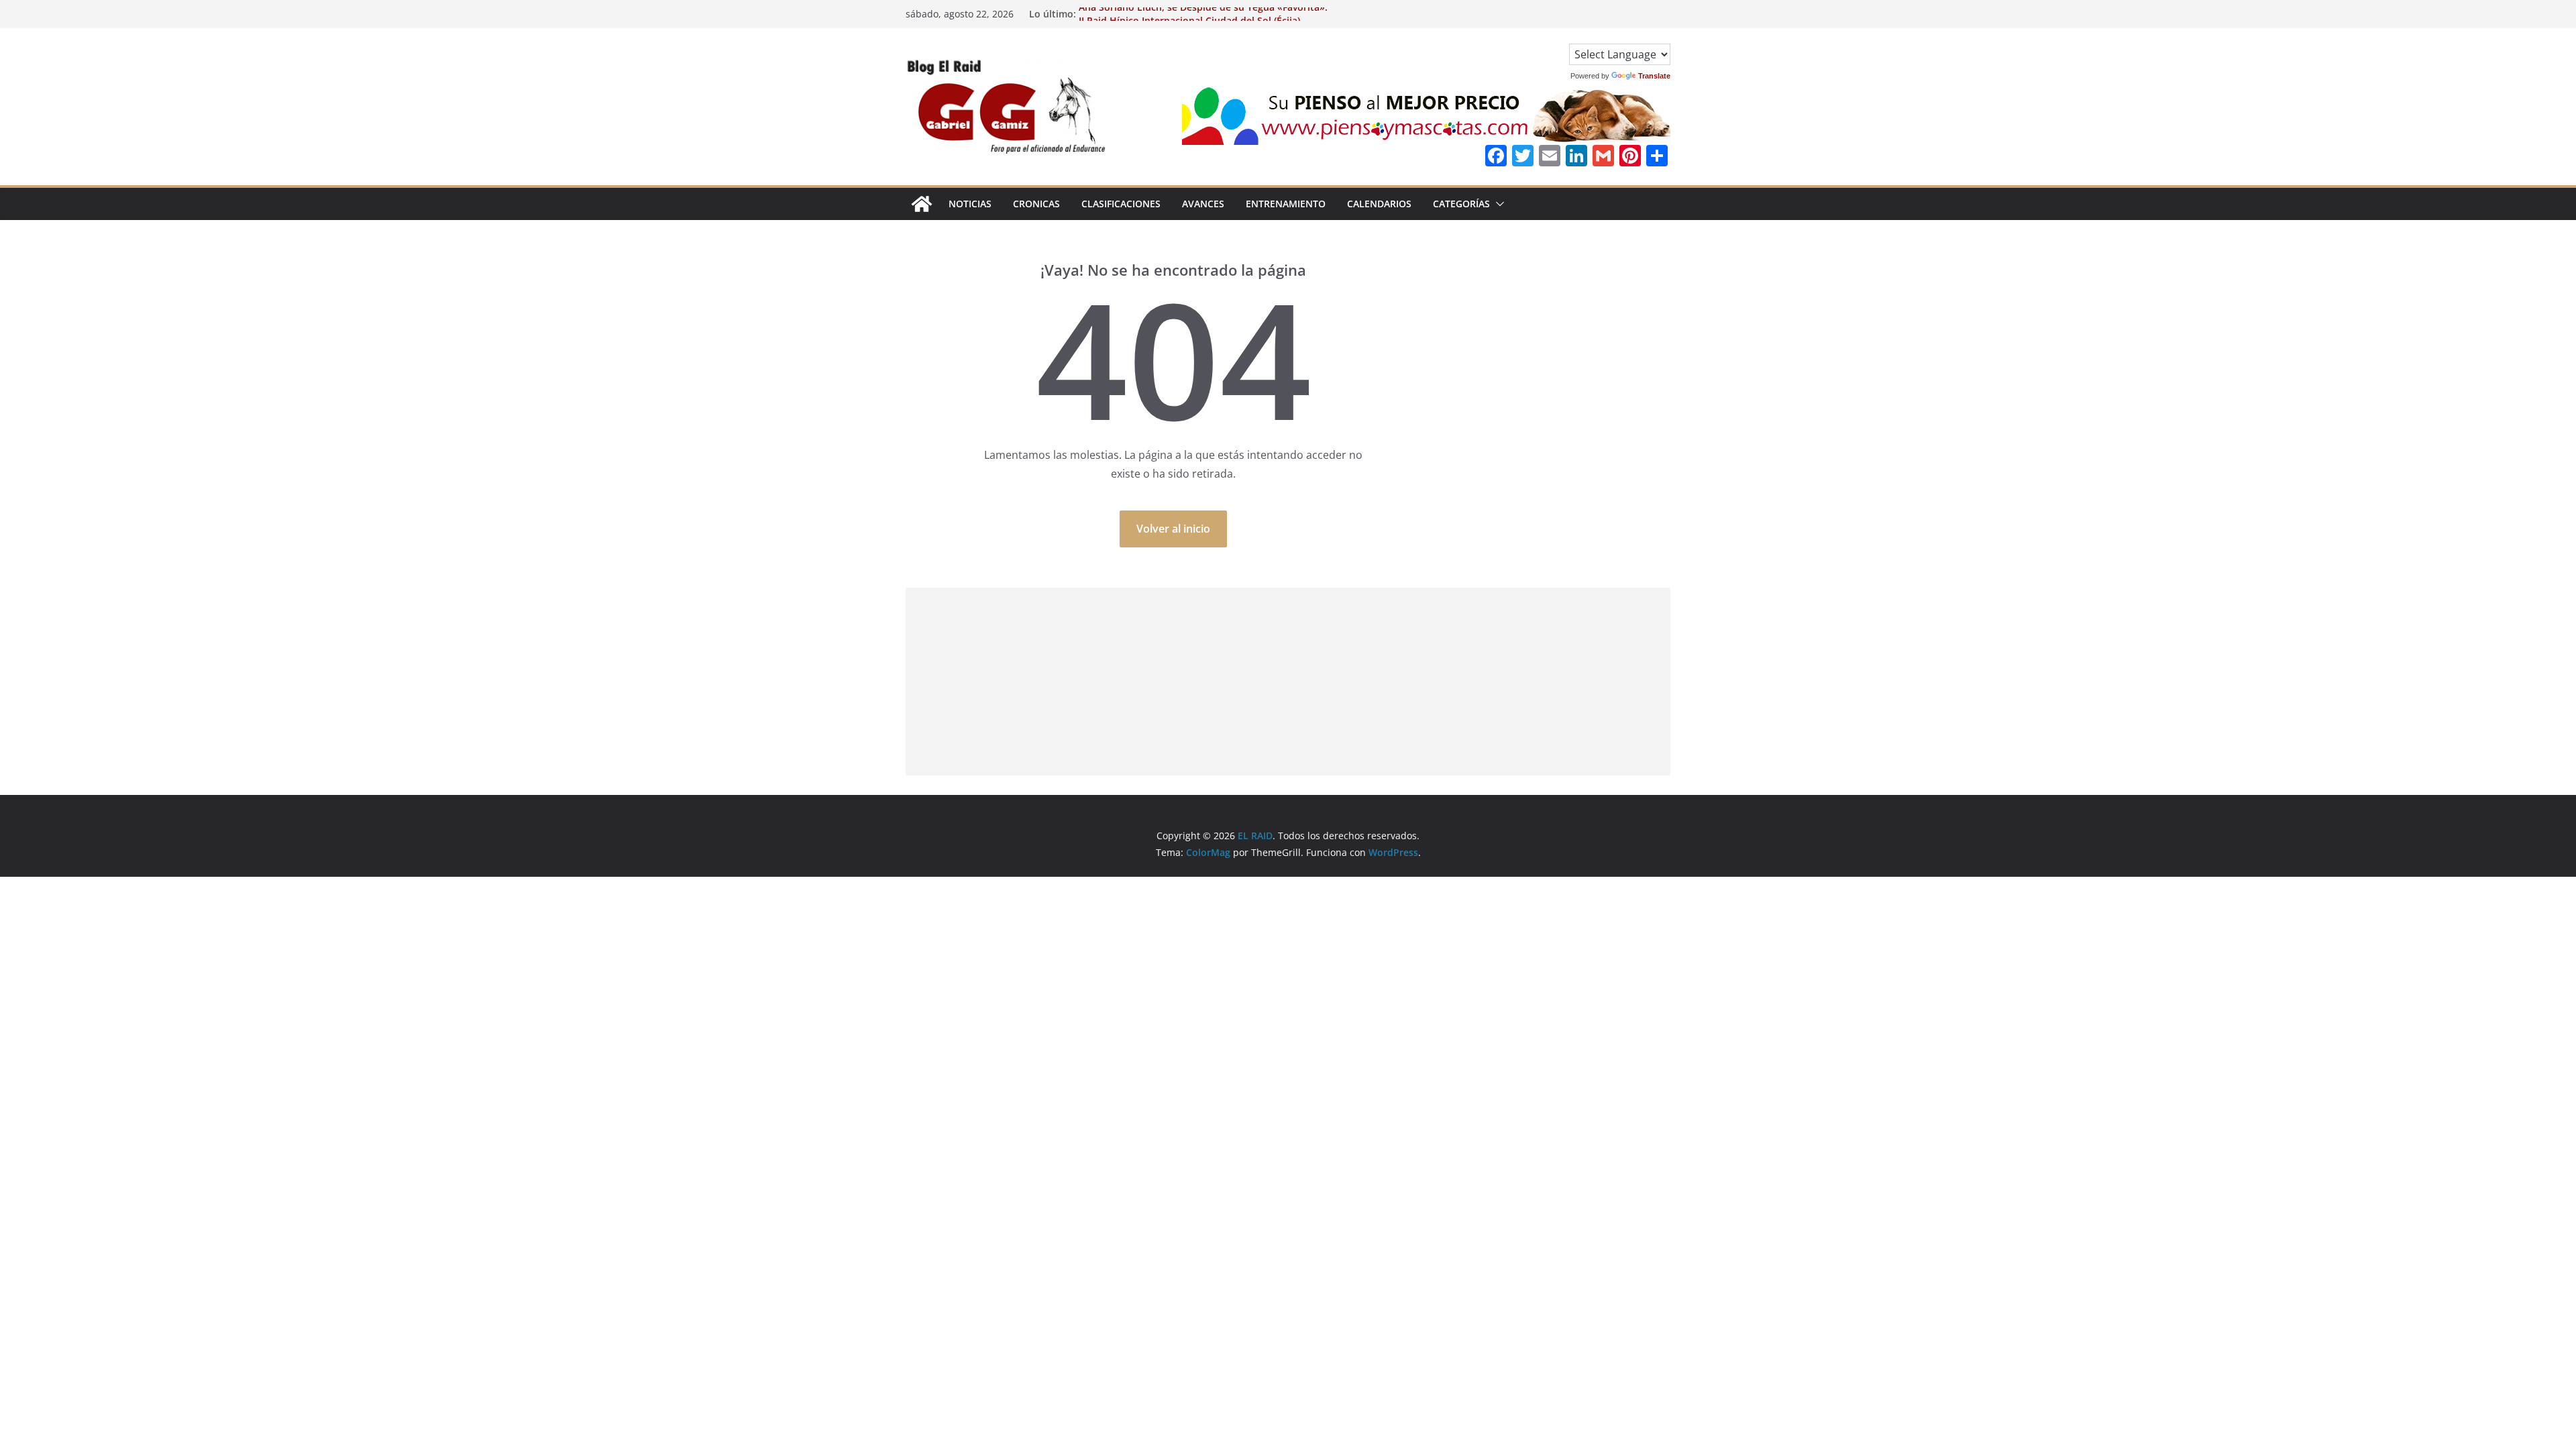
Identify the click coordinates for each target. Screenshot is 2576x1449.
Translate (1654, 76)
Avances (1203, 204)
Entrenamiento (1286, 204)
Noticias (970, 204)
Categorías (1461, 204)
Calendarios (1379, 204)
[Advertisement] (1288, 682)
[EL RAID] (922, 204)
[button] (1497, 204)
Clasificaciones (1121, 204)
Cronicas (1036, 204)
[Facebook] (1496, 157)
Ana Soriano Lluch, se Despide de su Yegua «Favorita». (1203, 14)
